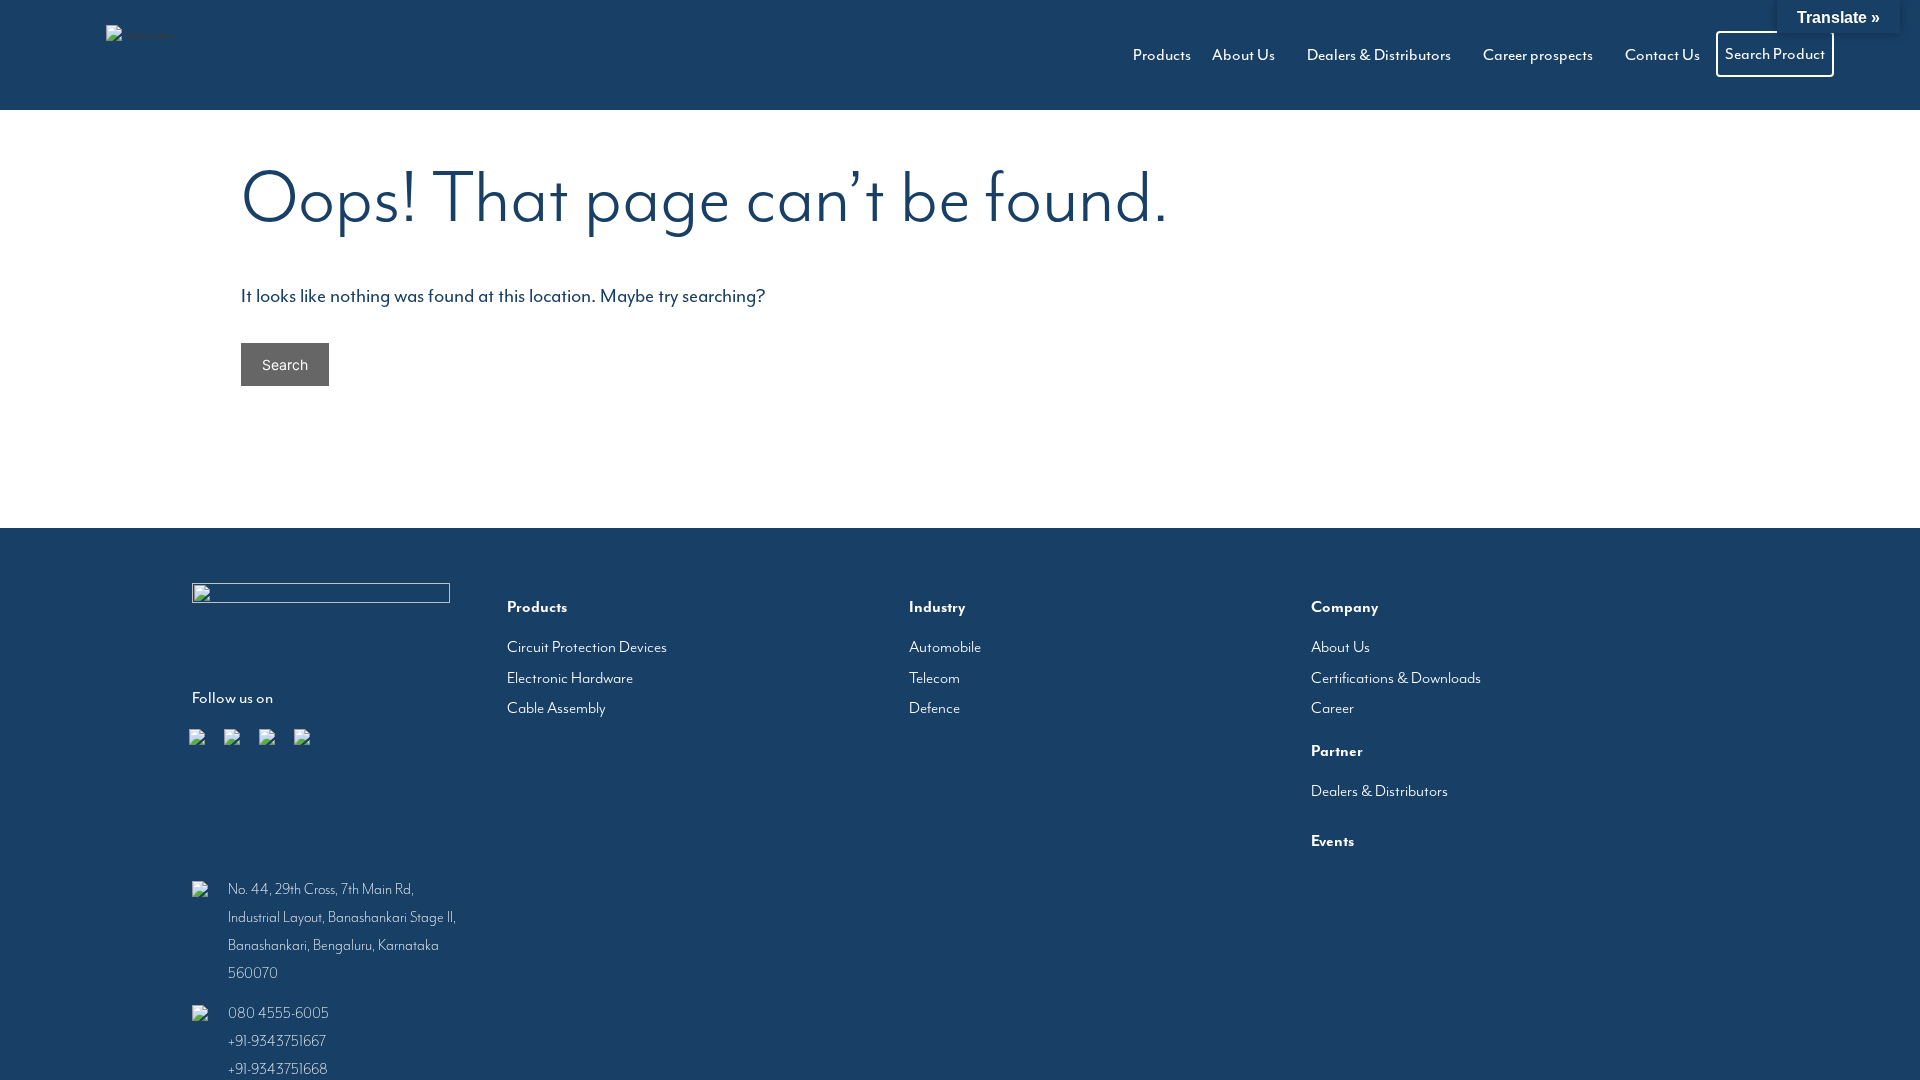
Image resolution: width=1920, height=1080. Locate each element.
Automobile (945, 647)
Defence (934, 708)
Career (1332, 708)
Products (1226, 55)
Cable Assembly (556, 708)
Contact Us (1670, 55)
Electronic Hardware (570, 678)
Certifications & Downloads (1396, 678)
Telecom (934, 678)
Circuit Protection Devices (587, 647)
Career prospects (1564, 55)
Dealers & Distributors (1423, 55)
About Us (1305, 55)
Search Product (1775, 54)
